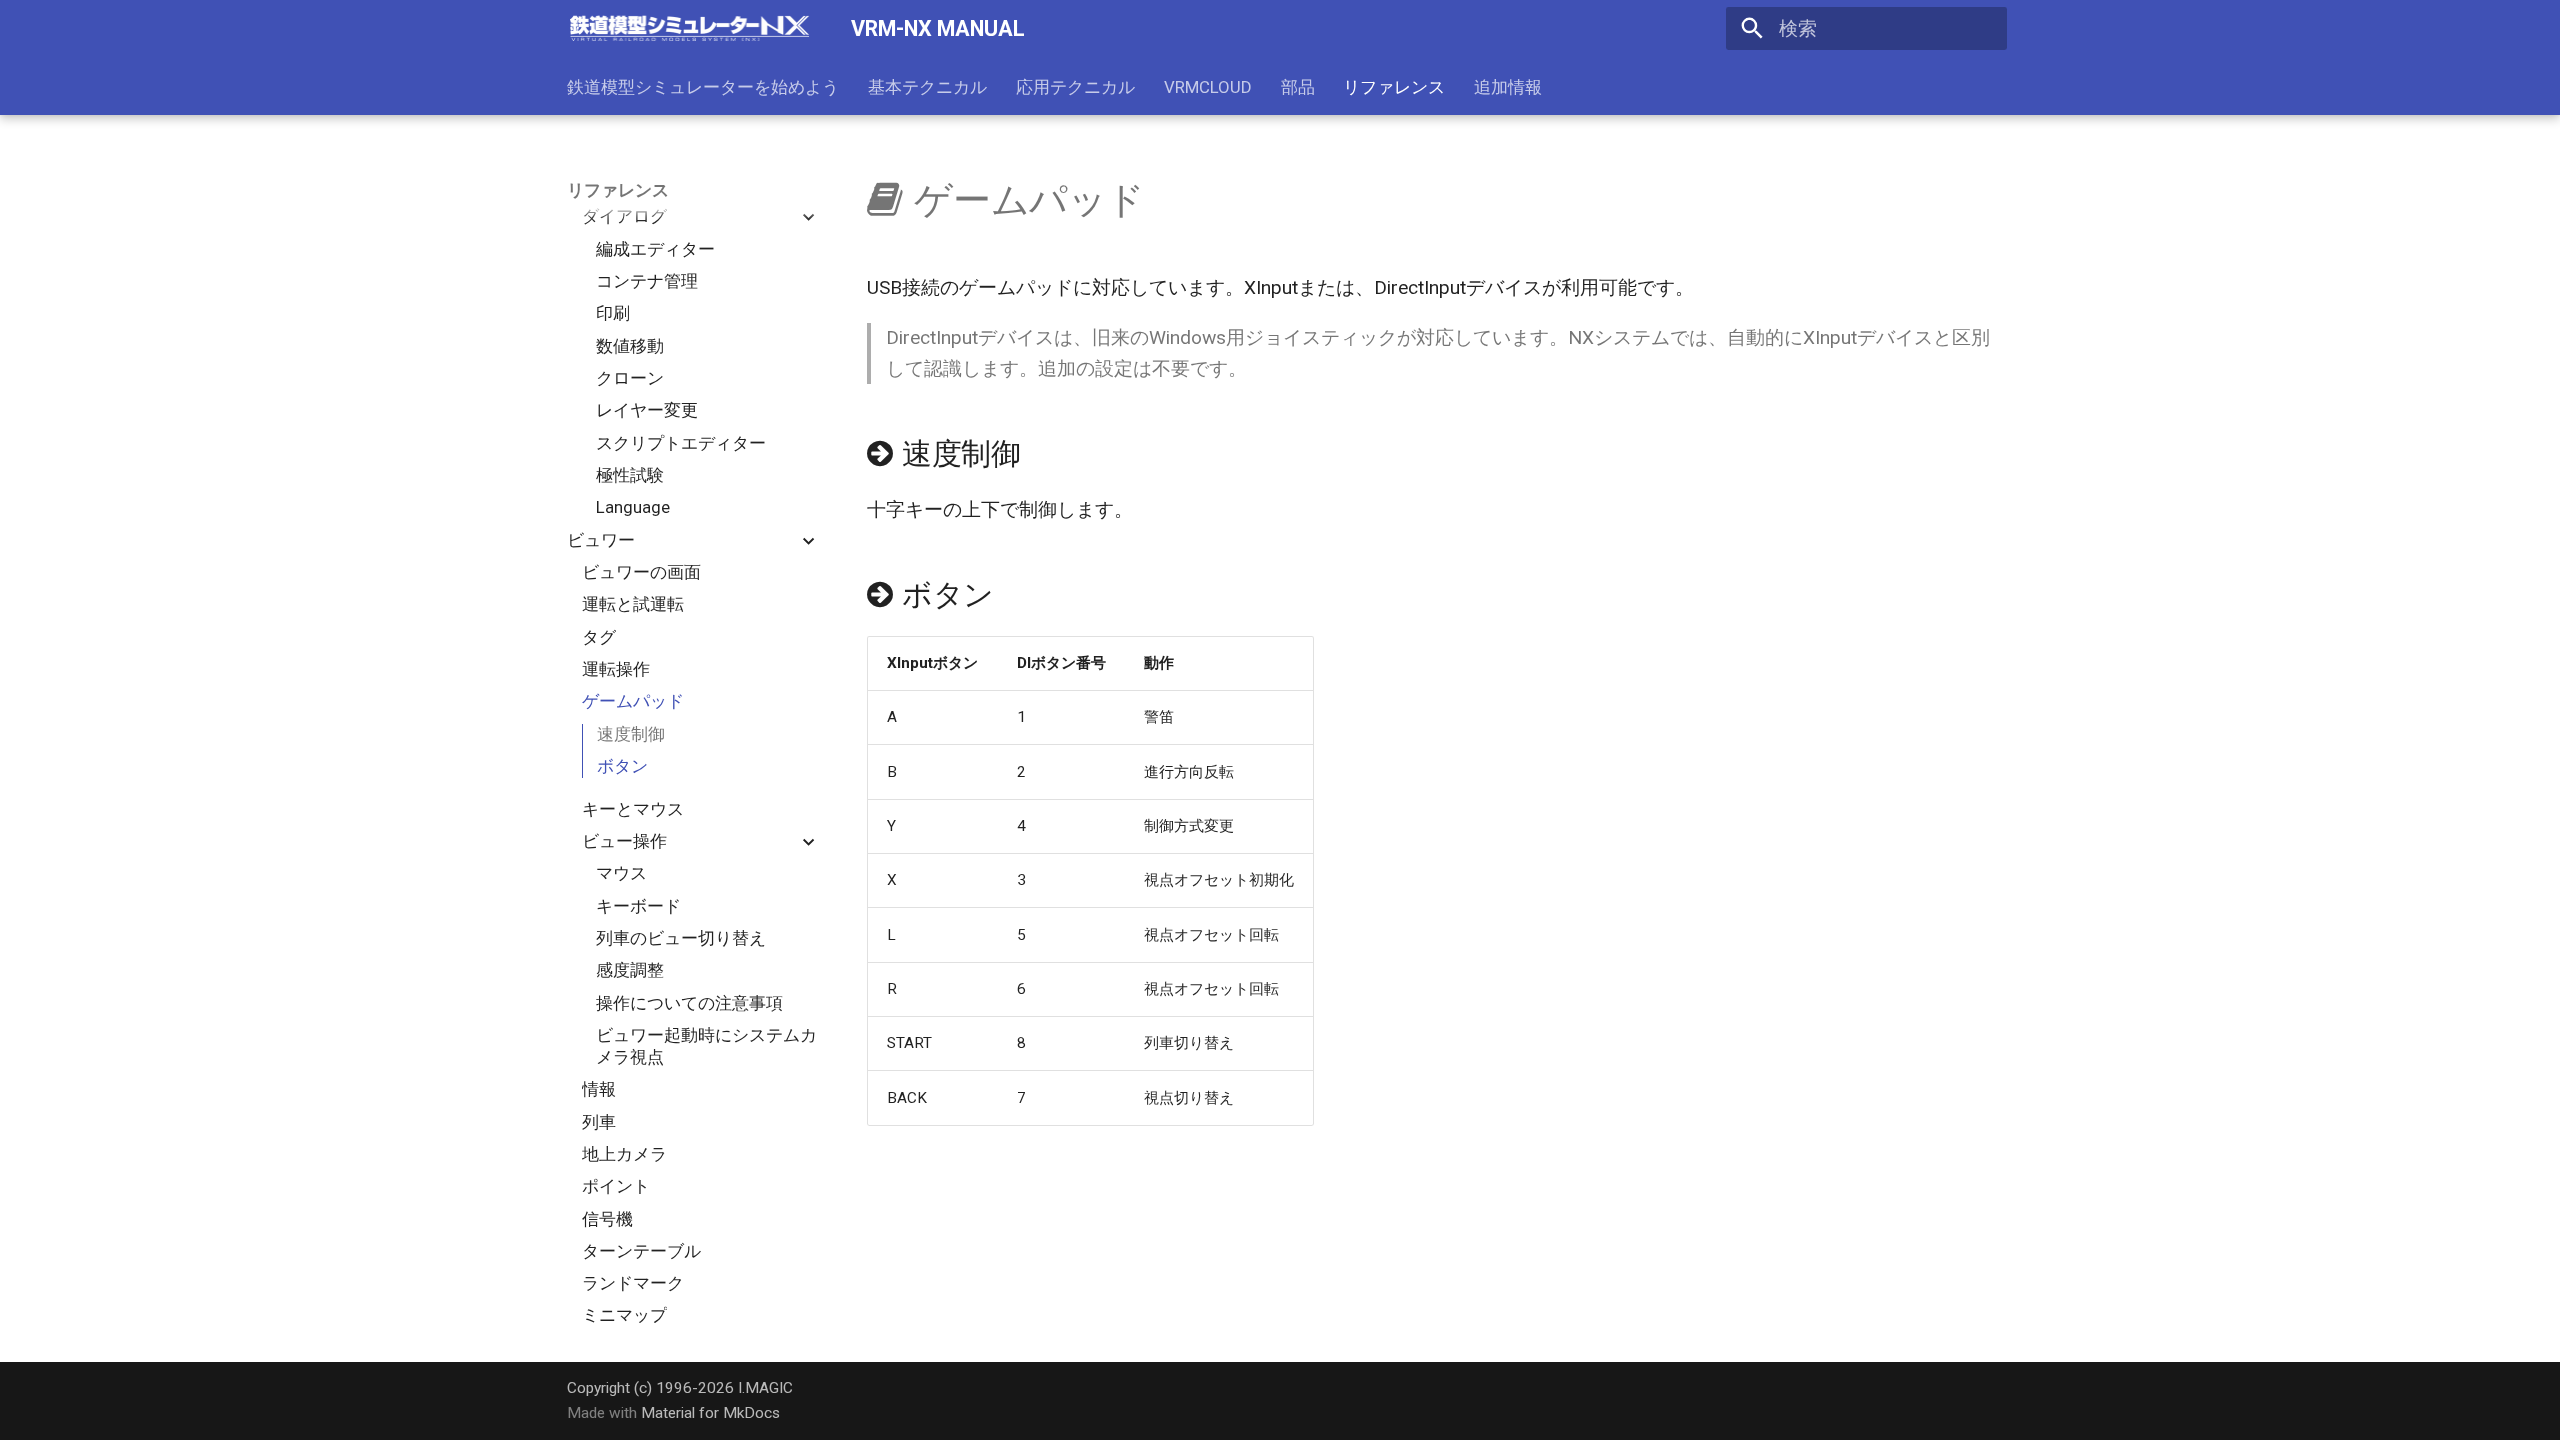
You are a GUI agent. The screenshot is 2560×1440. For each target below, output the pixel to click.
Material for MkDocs (710, 1413)
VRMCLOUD (1208, 87)
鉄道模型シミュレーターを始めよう (703, 87)
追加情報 (1508, 87)
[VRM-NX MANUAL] (690, 29)
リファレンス (1394, 87)
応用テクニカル (1075, 87)
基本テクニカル (927, 87)
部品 (1297, 87)
